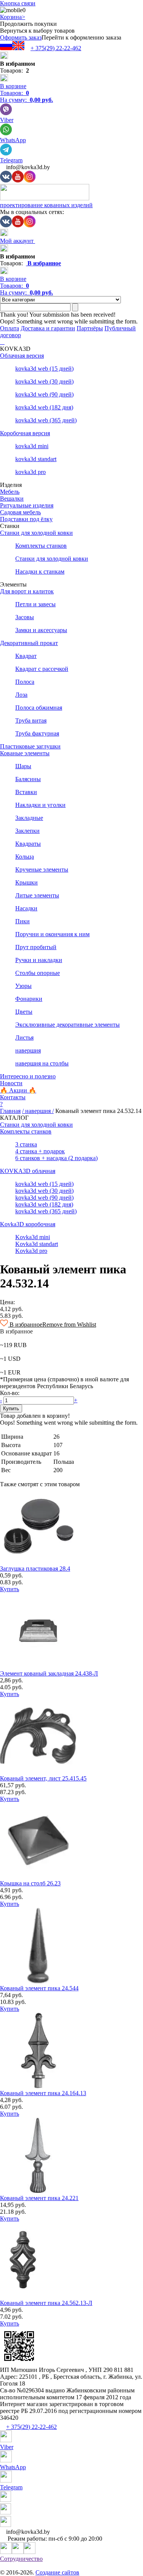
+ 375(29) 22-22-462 (56, 48)
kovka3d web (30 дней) (44, 381)
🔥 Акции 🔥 (18, 1090)
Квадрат (26, 656)
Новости (11, 1083)
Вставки (26, 792)
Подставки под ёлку (26, 519)
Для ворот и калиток (27, 591)
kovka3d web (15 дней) (44, 369)
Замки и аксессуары (41, 630)
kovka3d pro (31, 472)
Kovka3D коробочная (28, 1224)
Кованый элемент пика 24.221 (39, 2198)
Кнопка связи (18, 3)
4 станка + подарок (40, 1151)
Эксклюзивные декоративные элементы (67, 1025)
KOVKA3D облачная (28, 1171)
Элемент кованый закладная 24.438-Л (49, 1673)
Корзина (13, 17)
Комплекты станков (41, 546)
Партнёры (90, 328)
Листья (24, 1038)
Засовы (25, 617)
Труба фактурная (37, 733)
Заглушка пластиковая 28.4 (35, 1569)
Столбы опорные (38, 973)
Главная (10, 1111)
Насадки (26, 908)
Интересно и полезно (28, 1076)
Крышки (27, 882)
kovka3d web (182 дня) (44, 407)
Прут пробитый (36, 947)
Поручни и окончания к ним (52, 934)
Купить (10, 1589)
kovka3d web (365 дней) (46, 420)
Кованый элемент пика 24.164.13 (43, 2093)
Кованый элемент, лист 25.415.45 (43, 1778)
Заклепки (27, 831)
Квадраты (28, 844)
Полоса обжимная (39, 708)
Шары (23, 766)
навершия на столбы (42, 1063)
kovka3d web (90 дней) (44, 394)
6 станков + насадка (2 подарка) (56, 1158)
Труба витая (31, 720)
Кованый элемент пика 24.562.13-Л (46, 2303)
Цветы (24, 1012)
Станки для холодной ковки (36, 533)
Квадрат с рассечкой (42, 669)
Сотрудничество (21, 2559)
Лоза (21, 695)
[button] (48, 1324)
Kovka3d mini (33, 1237)
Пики (22, 921)
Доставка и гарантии (48, 328)
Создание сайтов (57, 2572)
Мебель (10, 492)
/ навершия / (38, 1111)
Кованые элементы (25, 753)
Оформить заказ (21, 37)
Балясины (28, 779)
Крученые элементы (42, 869)
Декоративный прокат (29, 643)
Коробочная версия (25, 433)
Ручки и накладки (39, 960)
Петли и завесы (35, 604)
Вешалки (12, 499)
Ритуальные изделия (27, 505)
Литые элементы (37, 895)
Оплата (10, 328)
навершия (28, 1050)
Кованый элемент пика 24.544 (39, 1988)
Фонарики (29, 999)
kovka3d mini (32, 446)
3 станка (26, 1144)
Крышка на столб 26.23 (30, 1883)
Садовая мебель (20, 512)
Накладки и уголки (40, 805)
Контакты (13, 1097)
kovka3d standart (36, 459)
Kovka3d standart (37, 1244)
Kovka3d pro (31, 1251)
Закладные (29, 818)
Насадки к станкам (40, 571)
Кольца (25, 857)
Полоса (25, 682)
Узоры (23, 986)
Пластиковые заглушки (30, 746)
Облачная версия (22, 356)
